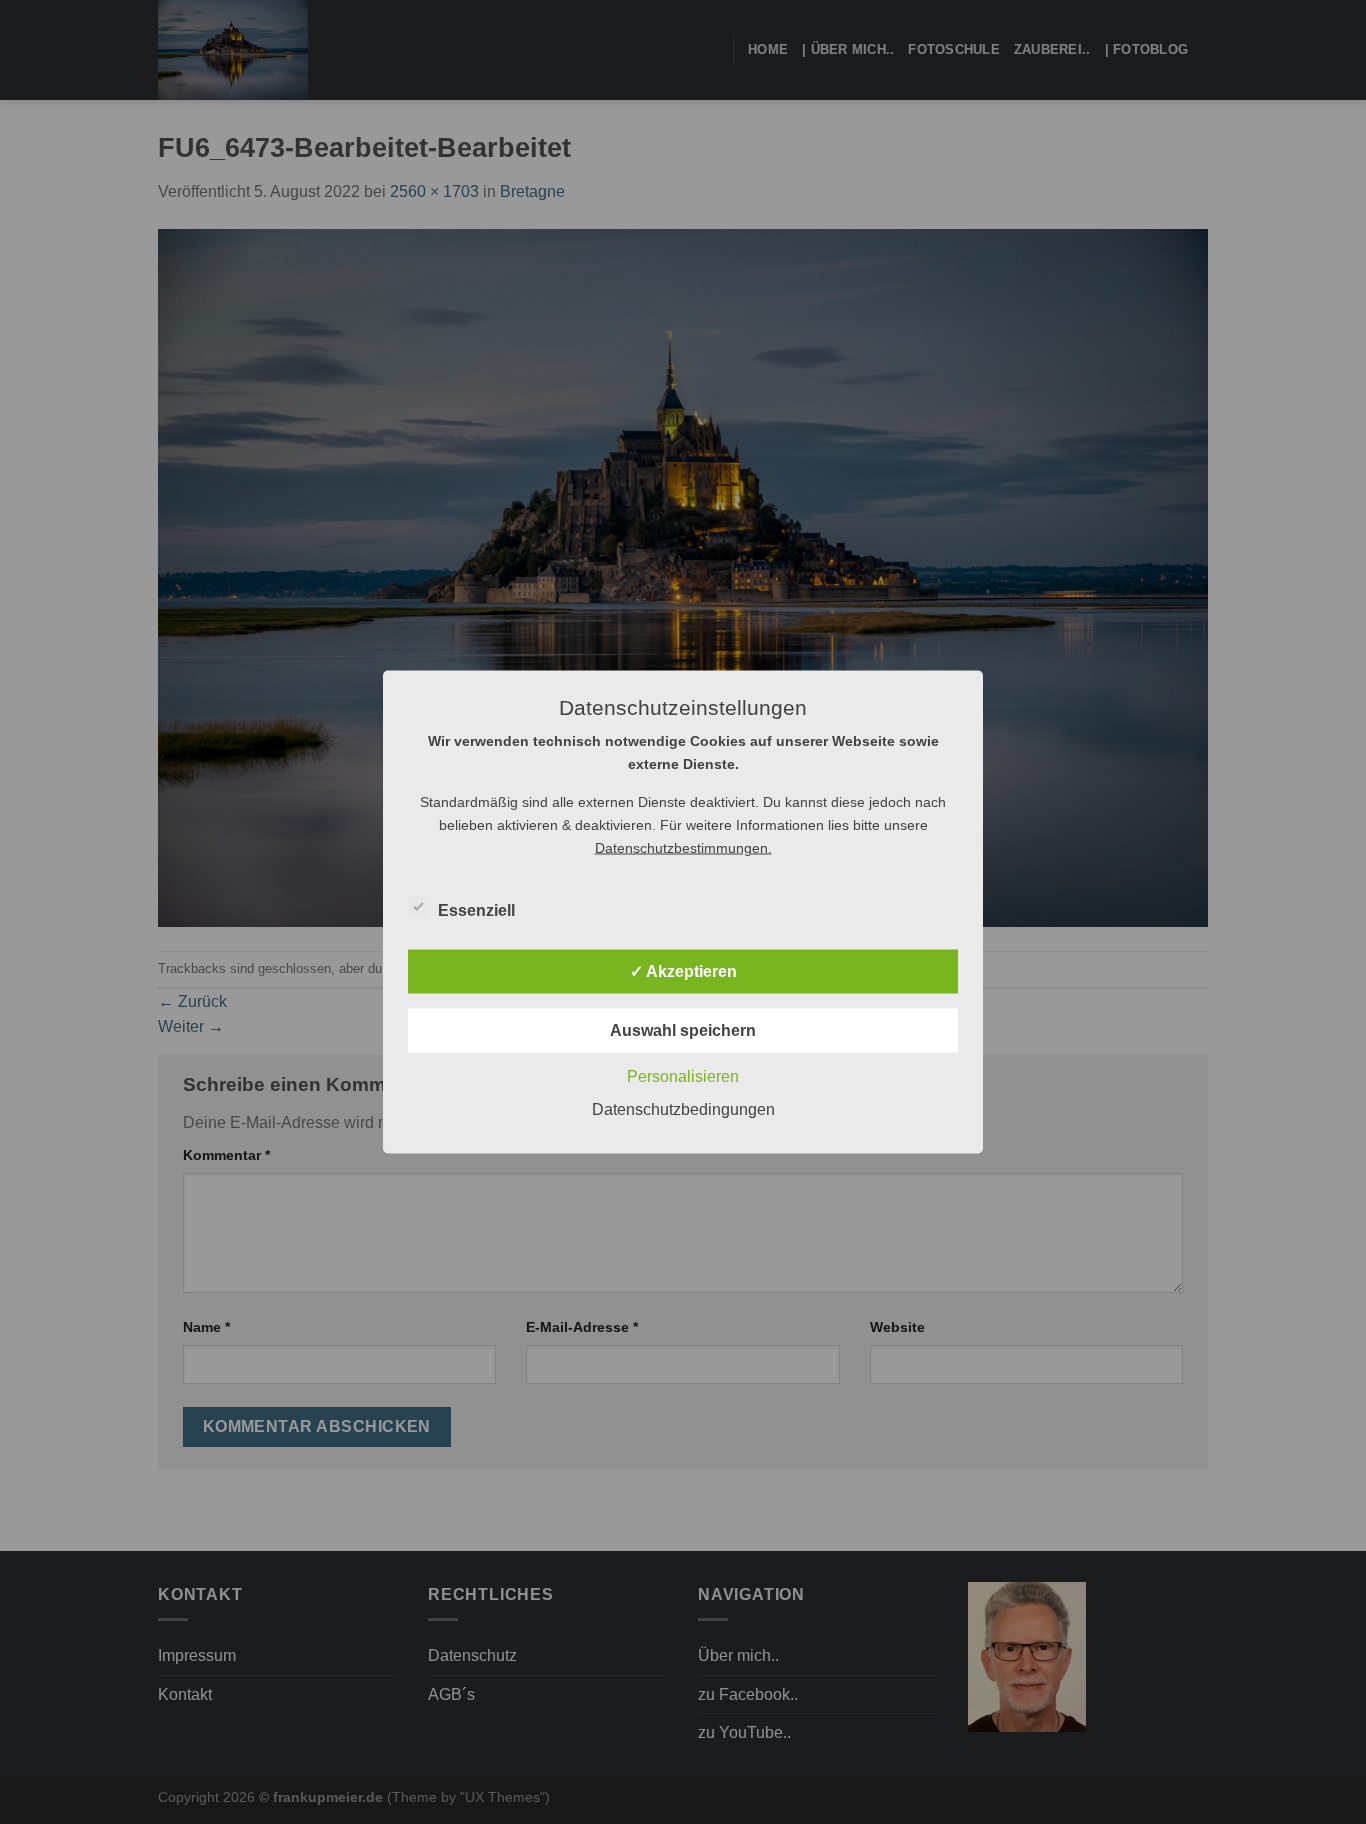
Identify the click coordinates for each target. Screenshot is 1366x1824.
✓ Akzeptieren (683, 971)
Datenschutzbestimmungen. (683, 848)
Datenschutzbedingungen (683, 1109)
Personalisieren (683, 1076)
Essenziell (476, 910)
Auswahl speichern (683, 1030)
